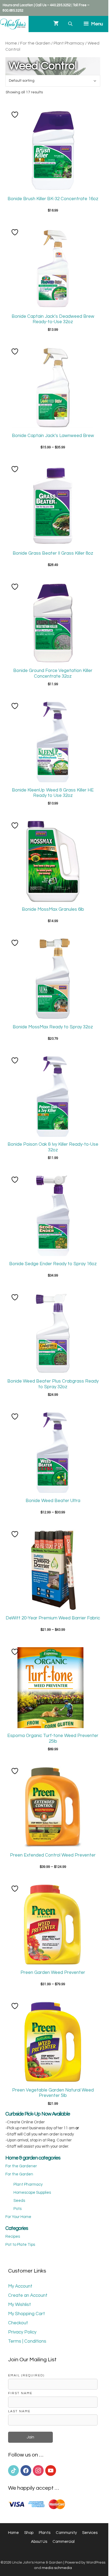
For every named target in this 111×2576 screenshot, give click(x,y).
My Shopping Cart (27, 2314)
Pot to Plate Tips (20, 2245)
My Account (20, 2286)
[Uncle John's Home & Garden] (13, 24)
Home (11, 43)
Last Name (19, 2411)
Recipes (13, 2236)
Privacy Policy (22, 2332)
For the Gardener (21, 2166)
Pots (18, 2209)
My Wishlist (20, 2305)
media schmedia (57, 2568)
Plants (45, 2533)
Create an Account (28, 2295)
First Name (20, 2393)
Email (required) (26, 2375)
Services (90, 2533)
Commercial (64, 2542)
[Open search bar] (71, 24)
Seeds (19, 2201)
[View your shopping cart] (56, 24)
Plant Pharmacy (69, 43)
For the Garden (35, 43)
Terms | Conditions (27, 2341)
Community (66, 2533)
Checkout (18, 2323)
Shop (29, 2533)
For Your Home (18, 2217)
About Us (39, 2542)
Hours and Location (18, 5)
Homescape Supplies (32, 2193)
